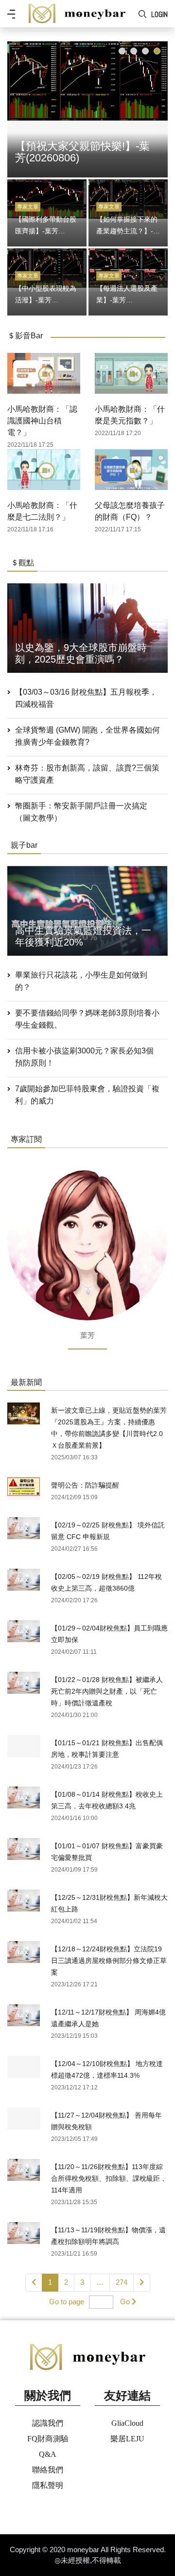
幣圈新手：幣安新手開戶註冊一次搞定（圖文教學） (81, 812)
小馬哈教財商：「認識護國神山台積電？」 (42, 421)
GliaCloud (127, 2423)
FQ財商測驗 (48, 2439)
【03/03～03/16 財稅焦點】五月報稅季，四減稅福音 (86, 698)
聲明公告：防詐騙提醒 (85, 1485)
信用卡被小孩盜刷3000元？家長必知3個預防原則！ (84, 1057)
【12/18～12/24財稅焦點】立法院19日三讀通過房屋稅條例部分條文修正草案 (109, 1961)
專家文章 (28, 207)
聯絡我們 (48, 2470)
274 (122, 2282)
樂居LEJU (127, 2439)
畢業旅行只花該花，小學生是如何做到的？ (81, 981)
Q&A (48, 2454)
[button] (122, 51)
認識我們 (48, 2423)
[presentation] (17, 107)
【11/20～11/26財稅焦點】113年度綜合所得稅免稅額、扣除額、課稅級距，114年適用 (109, 2178)
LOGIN (159, 14)
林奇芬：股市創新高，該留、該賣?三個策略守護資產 (87, 774)
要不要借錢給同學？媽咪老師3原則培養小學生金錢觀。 (87, 1019)
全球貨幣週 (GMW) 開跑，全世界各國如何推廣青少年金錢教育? (87, 736)
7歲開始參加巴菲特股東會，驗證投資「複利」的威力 (87, 1095)
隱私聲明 (48, 2485)
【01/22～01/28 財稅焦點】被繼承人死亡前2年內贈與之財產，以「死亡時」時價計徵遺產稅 (107, 1691)
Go (125, 2302)
